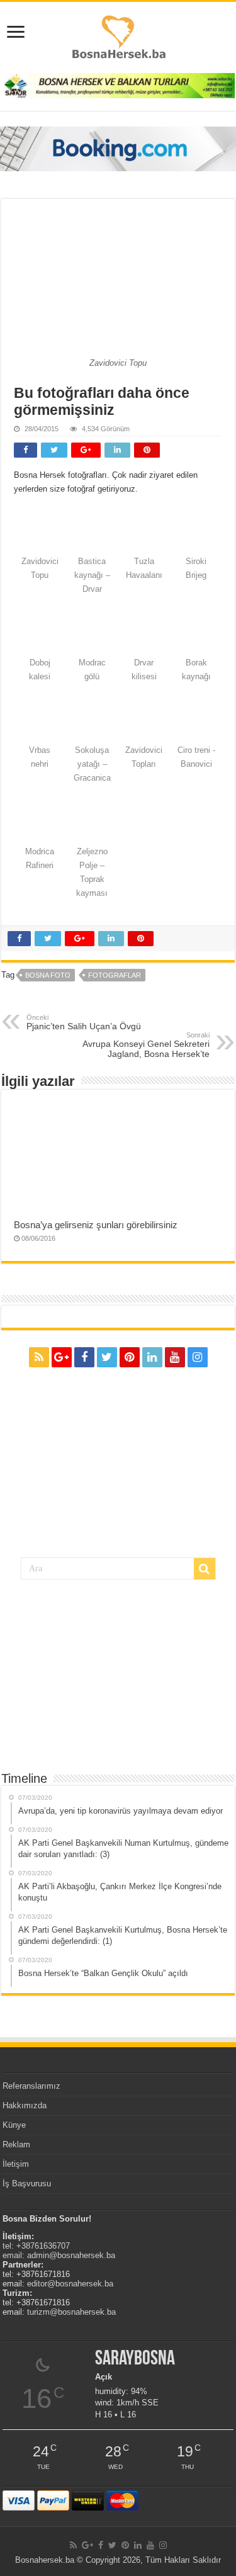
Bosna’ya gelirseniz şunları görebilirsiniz (96, 1225)
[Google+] (62, 1357)
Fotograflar (115, 975)
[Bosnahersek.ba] (118, 36)
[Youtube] (175, 1357)
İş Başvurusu (27, 2183)
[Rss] (39, 1357)
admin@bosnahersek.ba (71, 2255)
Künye (14, 2125)
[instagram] (198, 1357)
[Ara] (205, 1569)
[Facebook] (84, 1357)
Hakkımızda (25, 2105)
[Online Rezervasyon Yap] (118, 148)
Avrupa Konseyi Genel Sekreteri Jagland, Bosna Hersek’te (146, 1045)
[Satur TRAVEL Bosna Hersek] (118, 85)
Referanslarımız (31, 2086)
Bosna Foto (48, 975)
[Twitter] (107, 1357)
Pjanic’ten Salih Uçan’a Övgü (84, 1022)
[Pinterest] (130, 1357)
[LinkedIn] (152, 1357)
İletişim (16, 2164)
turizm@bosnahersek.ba (71, 2312)
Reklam (16, 2144)
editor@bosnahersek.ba (70, 2284)
